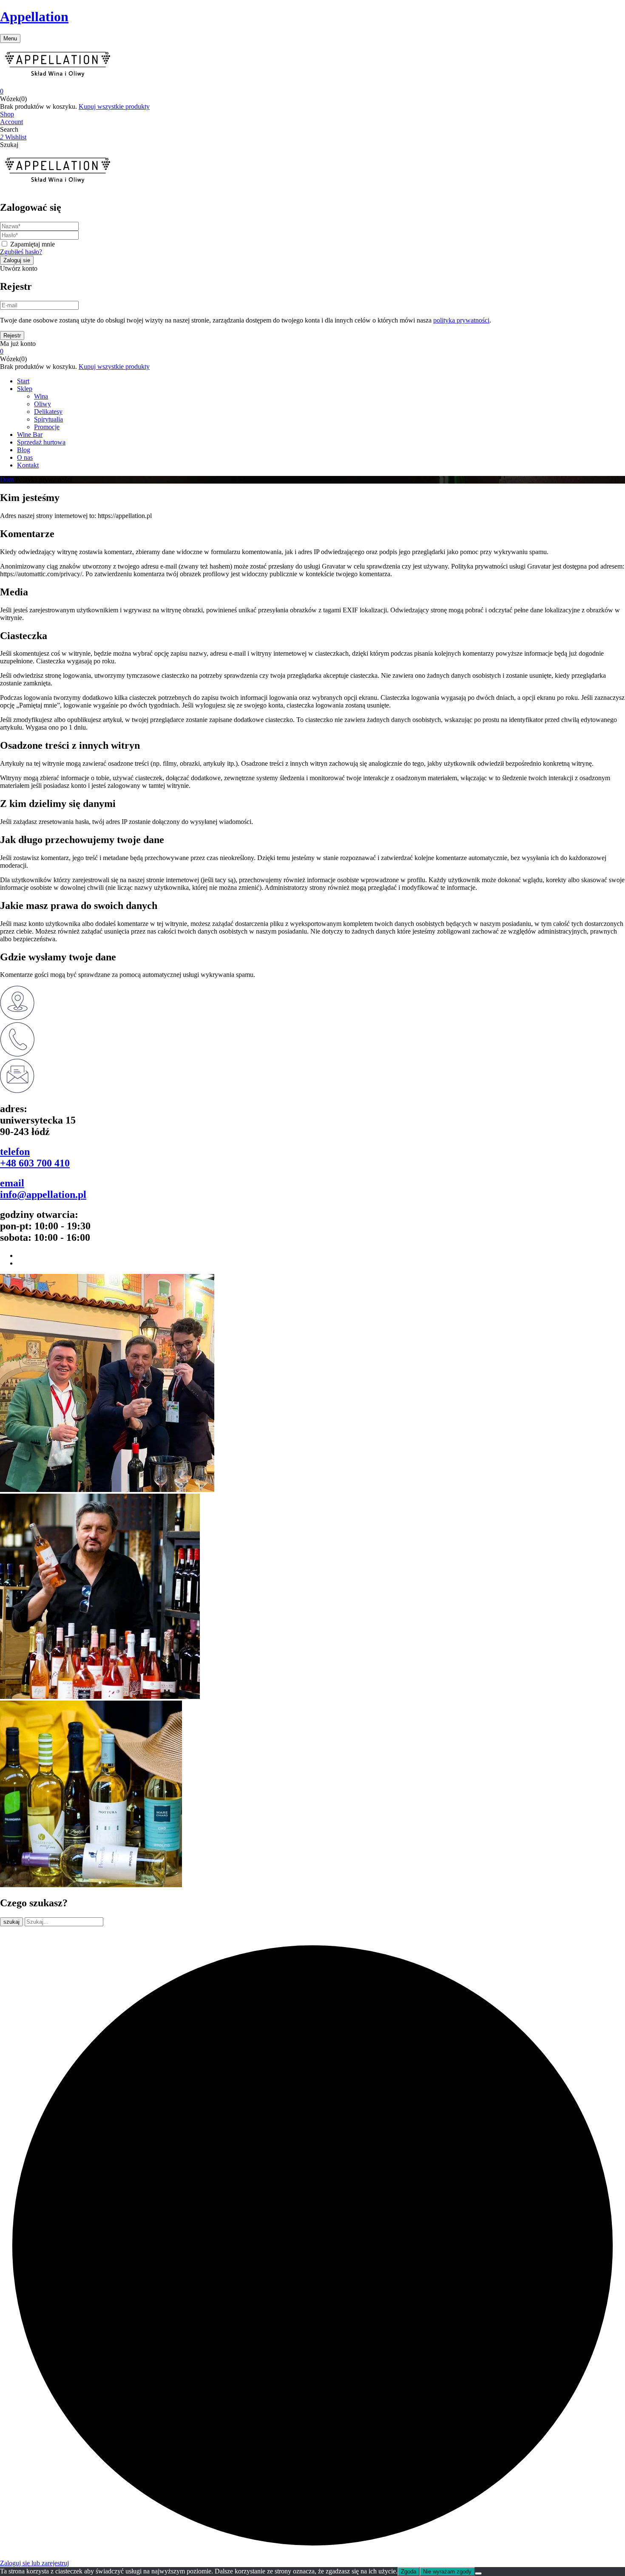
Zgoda (409, 2572)
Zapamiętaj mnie (33, 244)
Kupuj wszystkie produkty (114, 106)
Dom (7, 480)
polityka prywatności (461, 320)
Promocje (47, 427)
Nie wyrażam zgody (447, 2572)
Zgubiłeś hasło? (21, 252)
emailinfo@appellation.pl (43, 1189)
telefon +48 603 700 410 (35, 1157)
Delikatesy (48, 412)
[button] (312, 91)
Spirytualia (48, 419)
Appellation (34, 17)
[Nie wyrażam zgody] (478, 2573)
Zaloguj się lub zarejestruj (34, 2563)
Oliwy (43, 404)
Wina (41, 396)
